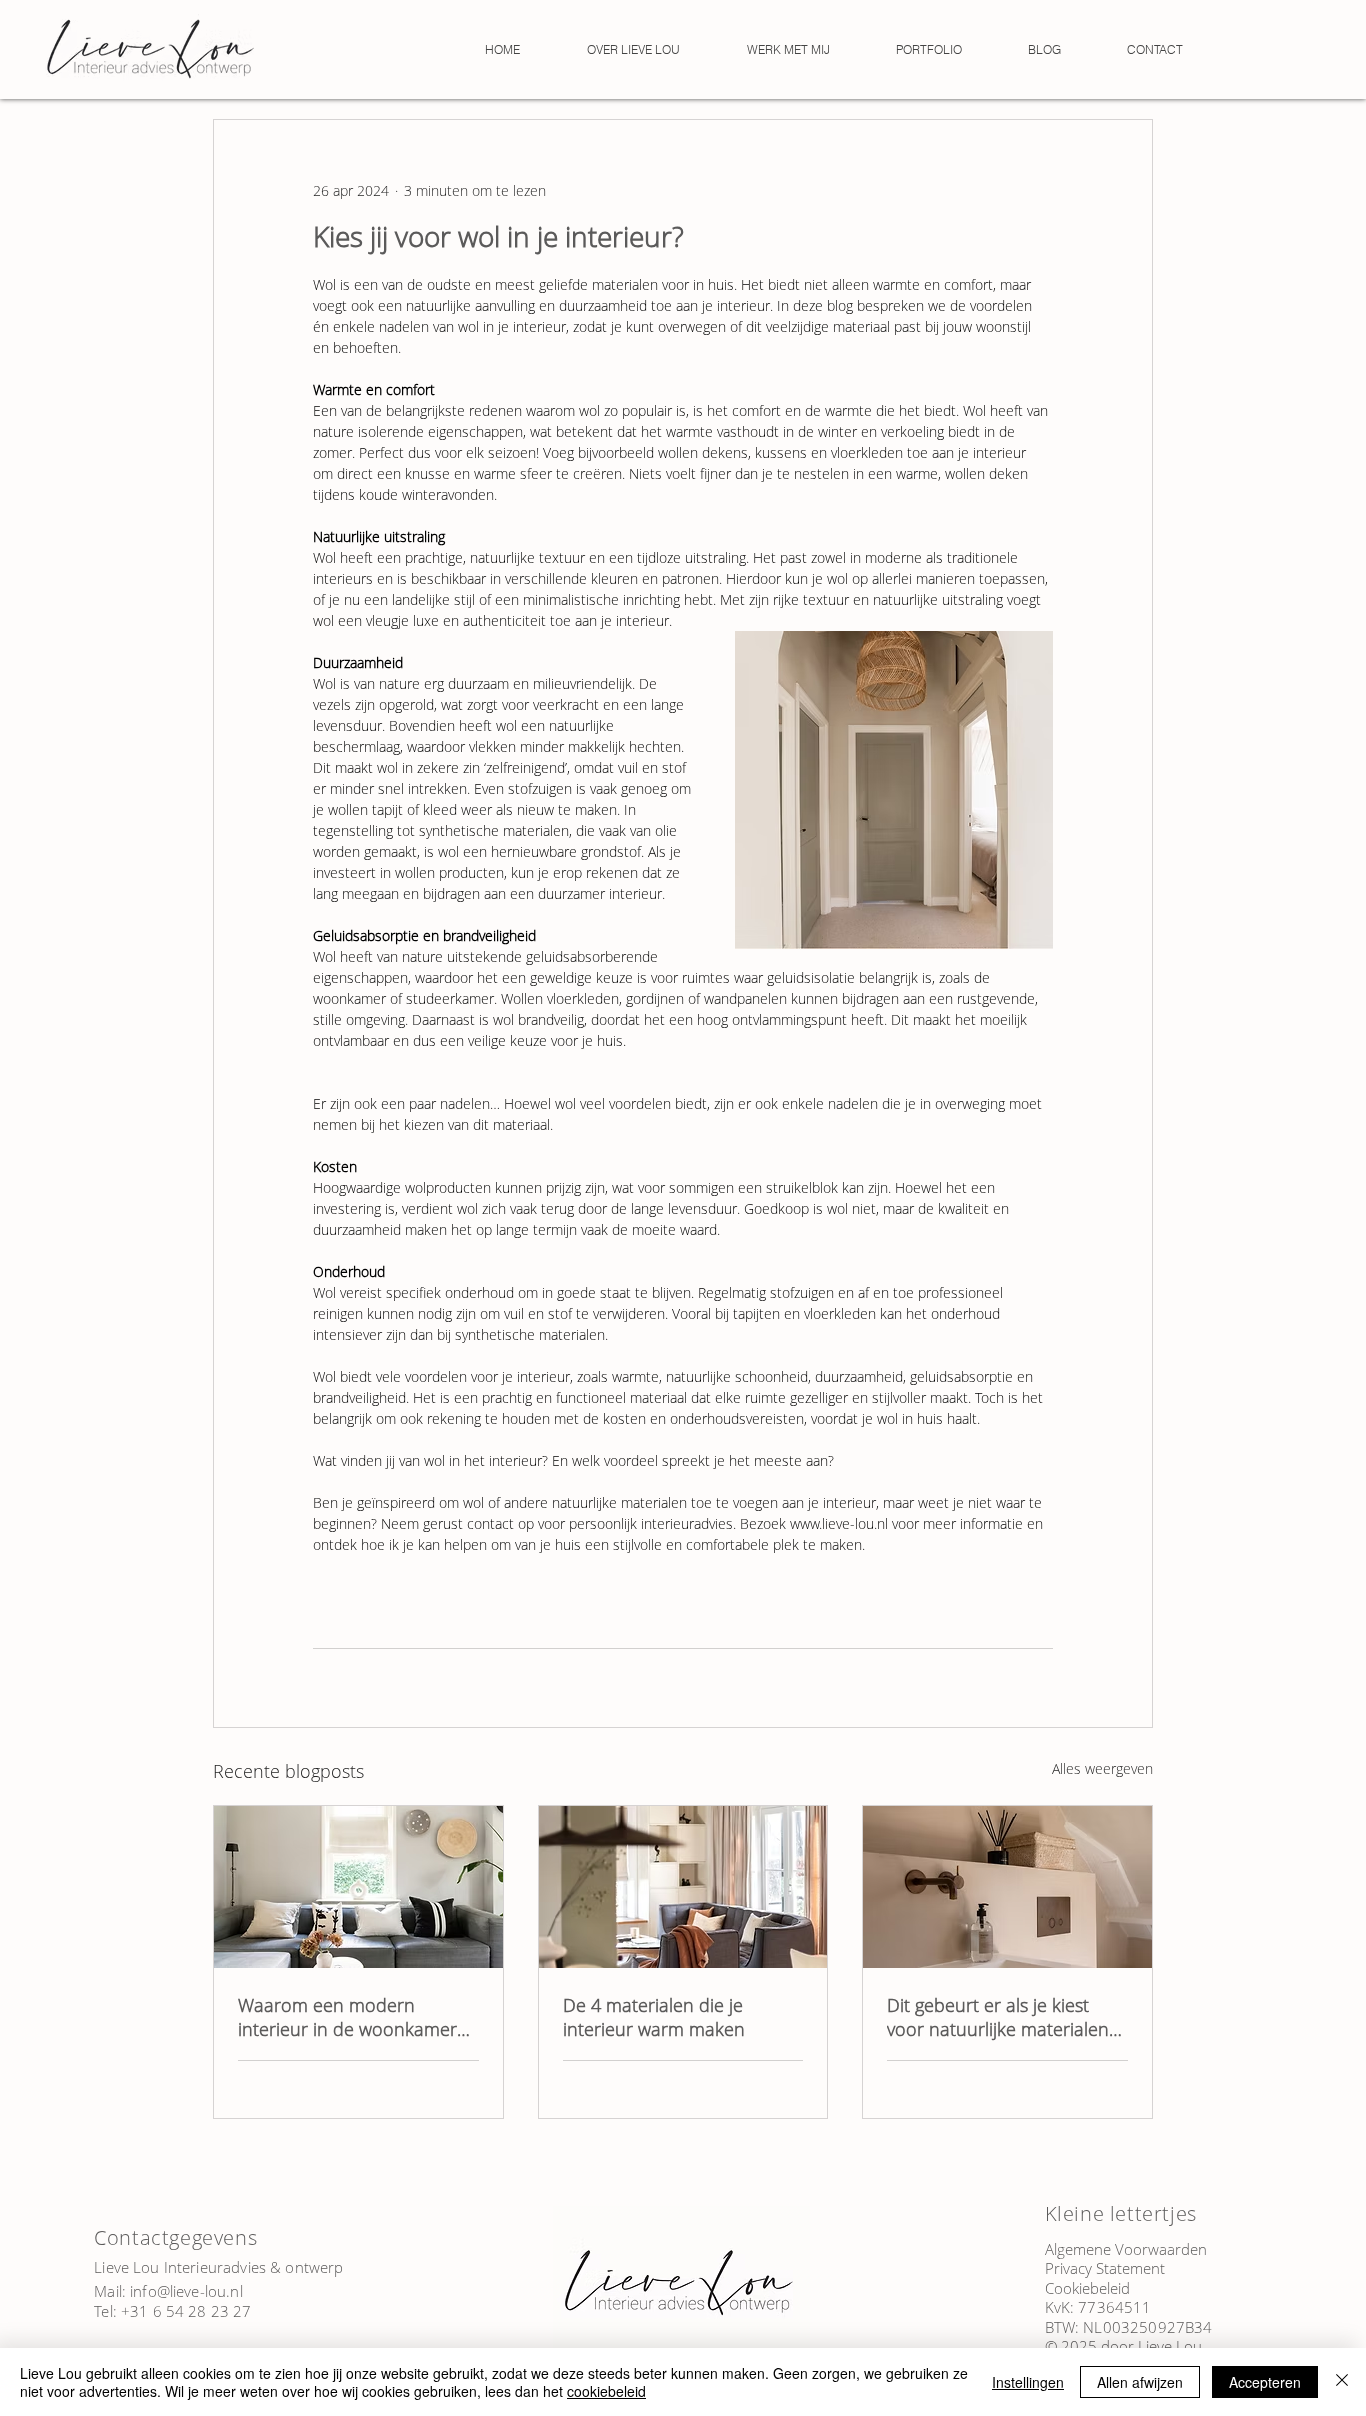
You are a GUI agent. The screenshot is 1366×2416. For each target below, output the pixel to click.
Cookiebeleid (1087, 2288)
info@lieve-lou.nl (186, 2291)
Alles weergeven (1102, 1768)
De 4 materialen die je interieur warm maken (654, 2017)
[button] (788, 49)
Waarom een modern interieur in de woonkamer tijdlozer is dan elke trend (347, 2017)
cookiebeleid (606, 2391)
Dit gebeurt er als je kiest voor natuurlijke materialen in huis (998, 2017)
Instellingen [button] (1028, 2382)
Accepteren (1265, 2382)
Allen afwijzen (1140, 2382)
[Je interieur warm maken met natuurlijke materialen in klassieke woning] (683, 1887)
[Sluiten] (1342, 2382)
